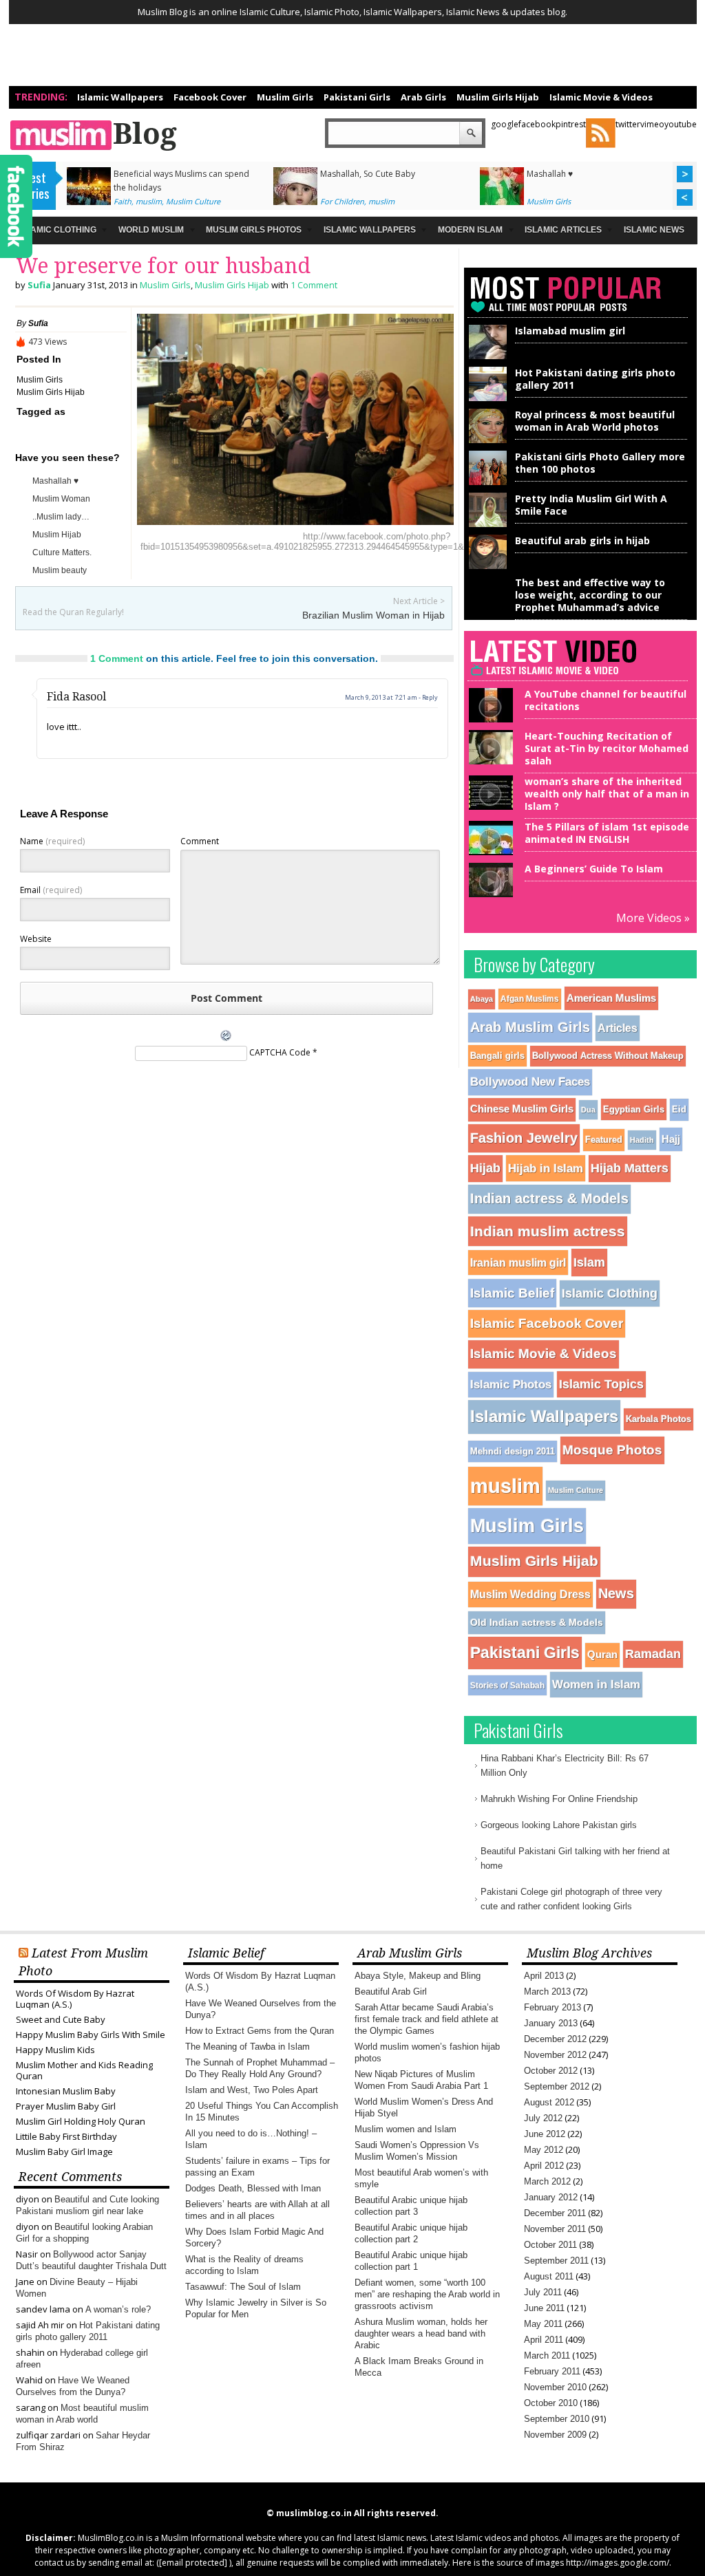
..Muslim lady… (61, 517)
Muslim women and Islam (406, 2129)
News (616, 1593)
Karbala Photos (659, 1419)
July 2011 (543, 2292)
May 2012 (544, 2150)
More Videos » (653, 918)
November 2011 (555, 2229)
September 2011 (556, 2261)
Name (52, 841)
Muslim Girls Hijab (498, 97)
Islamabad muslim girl (570, 331)
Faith (123, 201)
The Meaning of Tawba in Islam (248, 2047)
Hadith (642, 1140)
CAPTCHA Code (280, 1052)
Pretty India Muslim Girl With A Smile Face (591, 505)
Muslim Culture (193, 201)
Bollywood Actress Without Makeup (608, 1056)
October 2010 (551, 2403)
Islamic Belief (512, 1293)
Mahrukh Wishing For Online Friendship (559, 1799)
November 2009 (555, 2435)
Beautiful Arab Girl (391, 1992)
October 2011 (550, 2245)
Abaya (482, 999)
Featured (604, 1140)
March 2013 (547, 1992)
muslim (149, 201)
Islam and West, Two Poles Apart (252, 2090)
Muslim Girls (285, 97)
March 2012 (547, 2181)
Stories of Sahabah (507, 1685)
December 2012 (555, 2039)
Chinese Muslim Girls (522, 1109)
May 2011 (543, 2324)
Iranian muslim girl (518, 1263)
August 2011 (549, 2276)
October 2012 (551, 2071)
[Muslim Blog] (157, 135)
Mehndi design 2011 (513, 1451)
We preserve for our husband (163, 266)
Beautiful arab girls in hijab (582, 540)
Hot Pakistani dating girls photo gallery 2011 (595, 379)
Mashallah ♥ (550, 174)
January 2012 (551, 2197)
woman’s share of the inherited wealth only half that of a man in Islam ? (607, 794)
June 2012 (545, 2134)
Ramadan (653, 1654)
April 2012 (544, 2166)
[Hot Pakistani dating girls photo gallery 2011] (488, 398)
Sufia (39, 285)
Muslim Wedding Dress (530, 1594)
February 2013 (553, 2007)
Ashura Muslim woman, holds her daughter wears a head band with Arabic (421, 2333)
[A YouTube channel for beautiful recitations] (488, 717)
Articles (618, 1028)
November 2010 (555, 2387)
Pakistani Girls (357, 97)
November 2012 (555, 2055)
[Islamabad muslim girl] (488, 356)
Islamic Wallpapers (120, 97)
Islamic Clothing (610, 1294)
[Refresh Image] (227, 1039)
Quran (602, 1654)
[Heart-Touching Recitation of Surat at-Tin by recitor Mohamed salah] (488, 759)
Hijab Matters (630, 1168)
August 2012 (549, 2102)
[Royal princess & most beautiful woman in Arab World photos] (488, 440)
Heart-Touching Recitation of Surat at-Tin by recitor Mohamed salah (607, 748)
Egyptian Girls (634, 1109)
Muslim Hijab (57, 535)
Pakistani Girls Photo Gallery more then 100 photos (600, 463)
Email (51, 890)
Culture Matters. (62, 552)
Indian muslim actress (548, 1231)
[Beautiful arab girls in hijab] (488, 566)
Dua (588, 1110)
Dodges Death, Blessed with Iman (253, 2188)
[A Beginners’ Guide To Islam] (488, 891)
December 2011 (555, 2213)
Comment (200, 841)
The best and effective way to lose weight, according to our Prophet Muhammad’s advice (590, 595)
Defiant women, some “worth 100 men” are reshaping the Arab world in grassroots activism (427, 2294)
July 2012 (543, 2118)
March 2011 (547, 2355)
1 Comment (314, 285)
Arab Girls (423, 97)
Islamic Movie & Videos (601, 97)
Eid (679, 1109)
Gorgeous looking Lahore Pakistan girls (559, 1825)
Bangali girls (497, 1056)
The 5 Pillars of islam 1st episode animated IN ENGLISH (607, 833)
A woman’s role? (118, 2309)
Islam (589, 1262)
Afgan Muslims (530, 999)
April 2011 (544, 2340)
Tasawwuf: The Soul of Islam (243, 2287)
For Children (342, 201)
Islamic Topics (601, 1384)
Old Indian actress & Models (537, 1622)
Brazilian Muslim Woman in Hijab (373, 615)
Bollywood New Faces (530, 1082)
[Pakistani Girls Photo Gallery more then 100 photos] (488, 482)
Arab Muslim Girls (530, 1027)
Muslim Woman (61, 499)
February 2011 (552, 2371)
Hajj (671, 1139)
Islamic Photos (511, 1385)
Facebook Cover (210, 97)
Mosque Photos (612, 1450)
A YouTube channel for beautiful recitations (606, 700)
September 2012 (557, 2086)
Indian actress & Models (549, 1199)
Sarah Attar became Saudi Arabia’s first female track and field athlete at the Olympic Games (427, 2019)
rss (601, 133)
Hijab (485, 1168)
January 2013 (551, 2023)
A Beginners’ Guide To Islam (594, 869)
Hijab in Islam (546, 1168)
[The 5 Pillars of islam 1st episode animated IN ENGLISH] (488, 849)
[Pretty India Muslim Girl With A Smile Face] (488, 524)
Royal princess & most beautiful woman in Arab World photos (595, 421)
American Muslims (611, 998)
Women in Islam (596, 1685)
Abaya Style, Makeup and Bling (418, 1976)
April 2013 (544, 1976)
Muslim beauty (60, 570)
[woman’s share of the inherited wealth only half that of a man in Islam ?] (488, 804)
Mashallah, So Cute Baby (368, 174)
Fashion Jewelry (524, 1138)
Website (36, 939)
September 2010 (557, 2419)
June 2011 (544, 2308)
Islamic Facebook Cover (547, 1323)
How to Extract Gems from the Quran (260, 2031)
